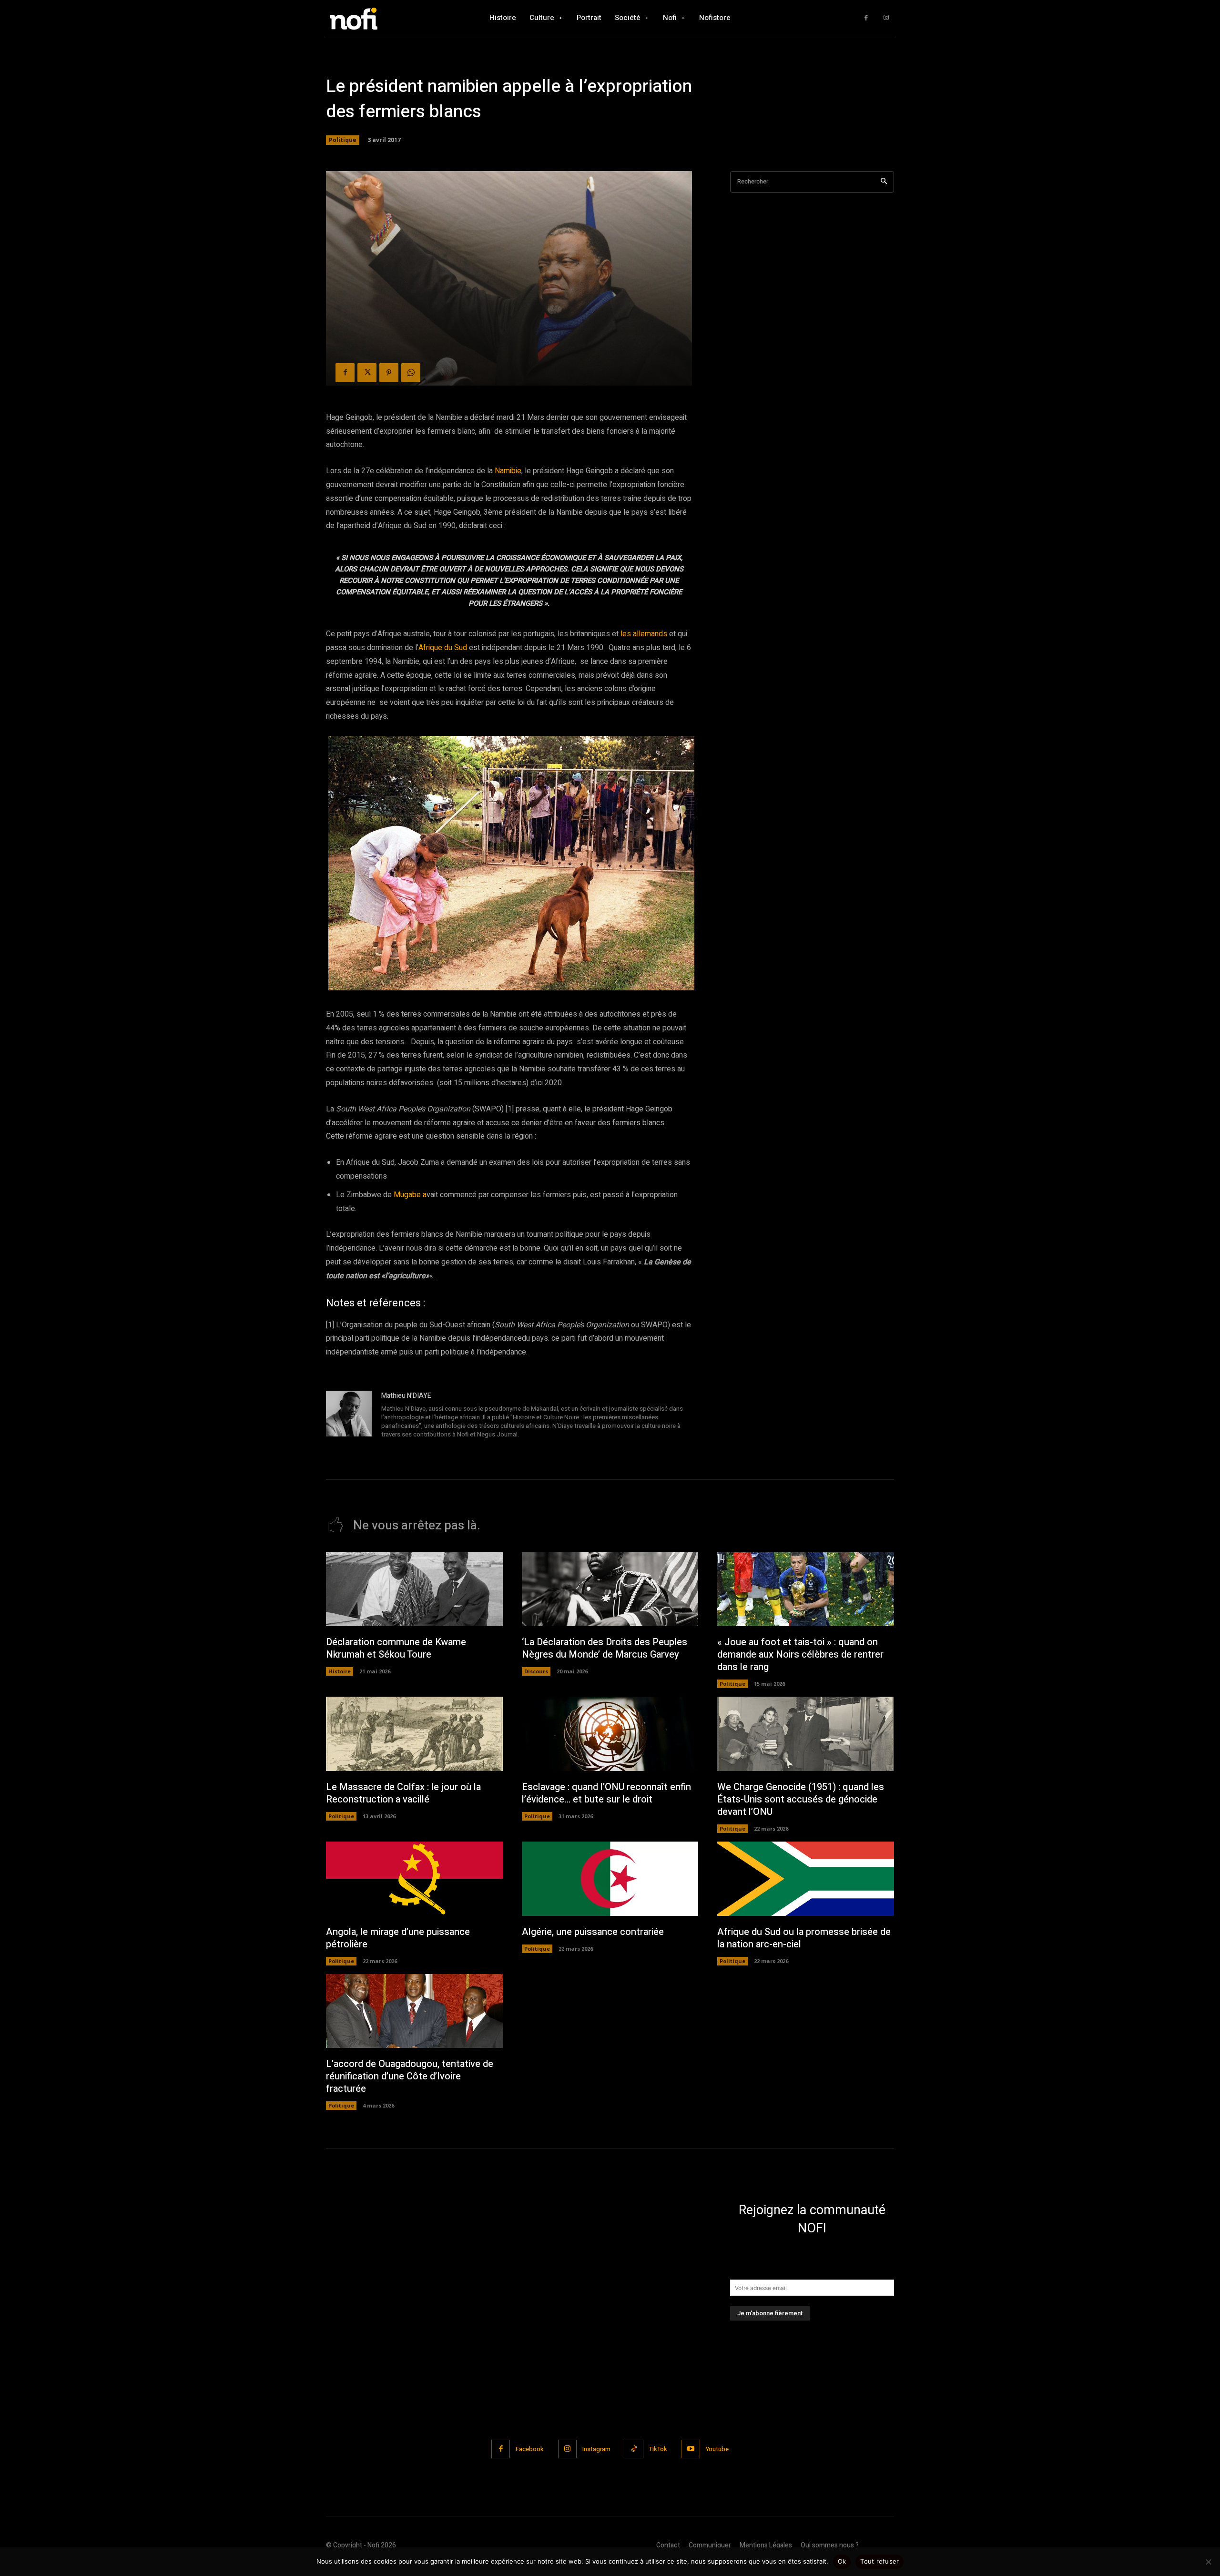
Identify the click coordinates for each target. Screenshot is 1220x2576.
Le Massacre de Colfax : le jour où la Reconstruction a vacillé (403, 1793)
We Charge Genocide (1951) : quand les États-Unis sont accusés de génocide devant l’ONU (801, 1799)
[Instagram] (886, 18)
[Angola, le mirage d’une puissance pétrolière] (414, 1879)
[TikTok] (634, 2449)
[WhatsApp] (411, 373)
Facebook (530, 2449)
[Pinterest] (389, 373)
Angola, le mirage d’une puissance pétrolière (398, 1938)
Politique (343, 140)
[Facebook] (866, 18)
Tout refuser (879, 2561)
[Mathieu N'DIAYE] (349, 1416)
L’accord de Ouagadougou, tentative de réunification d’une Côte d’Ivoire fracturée (410, 2076)
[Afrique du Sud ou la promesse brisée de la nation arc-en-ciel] (806, 1879)
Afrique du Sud (443, 648)
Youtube (717, 2449)
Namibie (508, 471)
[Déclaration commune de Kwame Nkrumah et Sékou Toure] (414, 1589)
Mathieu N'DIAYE (406, 1396)
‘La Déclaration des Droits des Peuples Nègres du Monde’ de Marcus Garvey (605, 1648)
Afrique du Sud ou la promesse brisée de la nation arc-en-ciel (804, 1938)
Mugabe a (410, 1195)
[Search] (884, 182)
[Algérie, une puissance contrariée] (610, 1879)
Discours (536, 1671)
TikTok (658, 2449)
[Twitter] (367, 373)
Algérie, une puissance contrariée (593, 1932)
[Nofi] (379, 18)
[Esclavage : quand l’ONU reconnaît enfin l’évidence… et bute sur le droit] (610, 1734)
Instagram (596, 2449)
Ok (842, 2561)
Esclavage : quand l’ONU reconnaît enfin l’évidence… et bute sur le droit (606, 1793)
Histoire (340, 1671)
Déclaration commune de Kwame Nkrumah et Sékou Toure (396, 1648)
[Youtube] (691, 2449)
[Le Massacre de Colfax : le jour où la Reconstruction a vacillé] (414, 1734)
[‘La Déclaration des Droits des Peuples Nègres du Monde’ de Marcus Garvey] (610, 1589)
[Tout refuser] (1208, 2562)
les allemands (644, 634)
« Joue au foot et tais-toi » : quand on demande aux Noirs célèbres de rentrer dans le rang (800, 1655)
